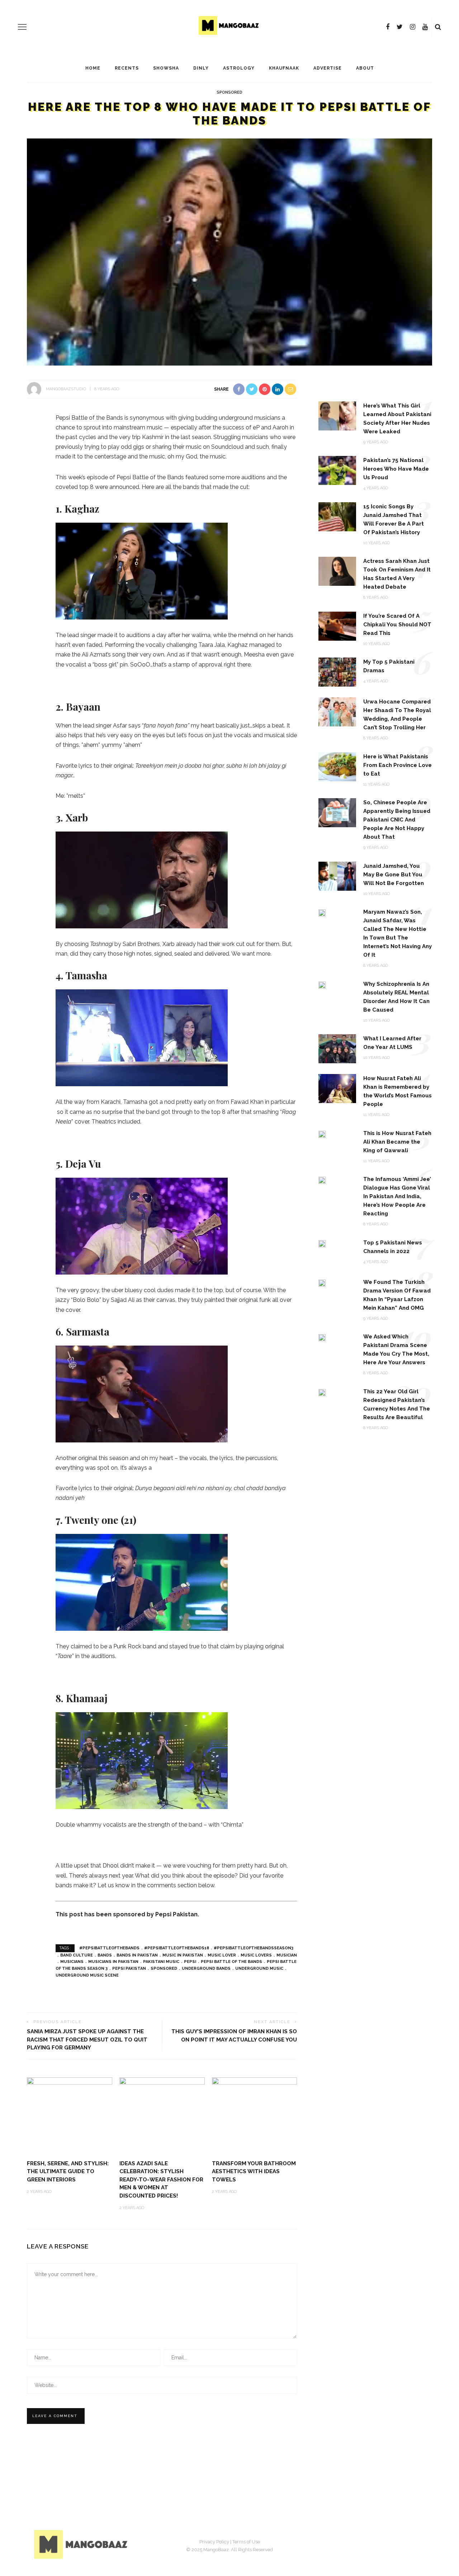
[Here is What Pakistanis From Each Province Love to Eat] (337, 766)
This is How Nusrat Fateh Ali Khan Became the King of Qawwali (397, 1142)
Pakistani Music (161, 1962)
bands (105, 1955)
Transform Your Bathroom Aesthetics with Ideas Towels (254, 2172)
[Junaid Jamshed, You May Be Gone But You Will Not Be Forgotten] (337, 875)
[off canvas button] (22, 27)
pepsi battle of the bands (231, 1962)
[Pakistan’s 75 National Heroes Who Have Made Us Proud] (337, 470)
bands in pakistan (137, 1955)
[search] (438, 27)
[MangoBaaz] (82, 2544)
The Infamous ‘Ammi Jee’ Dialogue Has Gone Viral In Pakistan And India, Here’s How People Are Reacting (397, 1196)
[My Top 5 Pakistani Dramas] (337, 672)
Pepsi (190, 1962)
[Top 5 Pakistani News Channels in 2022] (322, 1243)
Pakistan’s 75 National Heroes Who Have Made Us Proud (396, 469)
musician (287, 1955)
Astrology (239, 68)
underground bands (206, 1969)
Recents (127, 68)
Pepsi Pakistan (129, 1969)
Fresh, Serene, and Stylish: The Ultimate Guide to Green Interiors (68, 2172)
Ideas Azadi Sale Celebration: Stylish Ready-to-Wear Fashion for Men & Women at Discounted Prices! (161, 2180)
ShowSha (166, 68)
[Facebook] (388, 27)
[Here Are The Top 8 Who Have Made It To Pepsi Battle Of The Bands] (229, 251)
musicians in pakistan (113, 1962)
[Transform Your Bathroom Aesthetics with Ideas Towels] (255, 2115)
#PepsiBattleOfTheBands (109, 1948)
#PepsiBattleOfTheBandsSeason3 (254, 1948)
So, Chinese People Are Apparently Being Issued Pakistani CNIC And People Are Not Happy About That (397, 820)
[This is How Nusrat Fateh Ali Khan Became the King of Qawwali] (322, 1134)
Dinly (201, 68)
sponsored (164, 1969)
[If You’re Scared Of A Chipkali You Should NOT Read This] (337, 625)
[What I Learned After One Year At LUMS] (337, 1048)
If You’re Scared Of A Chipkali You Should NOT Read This (397, 625)
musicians (72, 1962)
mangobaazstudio (66, 389)
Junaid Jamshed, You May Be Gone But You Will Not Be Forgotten (394, 875)
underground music (259, 1969)
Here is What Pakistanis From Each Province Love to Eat (398, 765)
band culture (77, 1955)
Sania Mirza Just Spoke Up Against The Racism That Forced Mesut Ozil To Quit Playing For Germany (87, 2040)
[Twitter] (400, 27)
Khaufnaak (284, 68)
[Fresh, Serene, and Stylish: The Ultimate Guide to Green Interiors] (70, 2115)
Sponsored (229, 92)
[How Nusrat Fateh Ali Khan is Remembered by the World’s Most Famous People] (337, 1088)
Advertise (328, 68)
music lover (222, 1955)
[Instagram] (413, 27)
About (365, 68)
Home (93, 68)
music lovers (256, 1955)
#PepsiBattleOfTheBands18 (177, 1948)
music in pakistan (183, 1955)
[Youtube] (425, 27)
